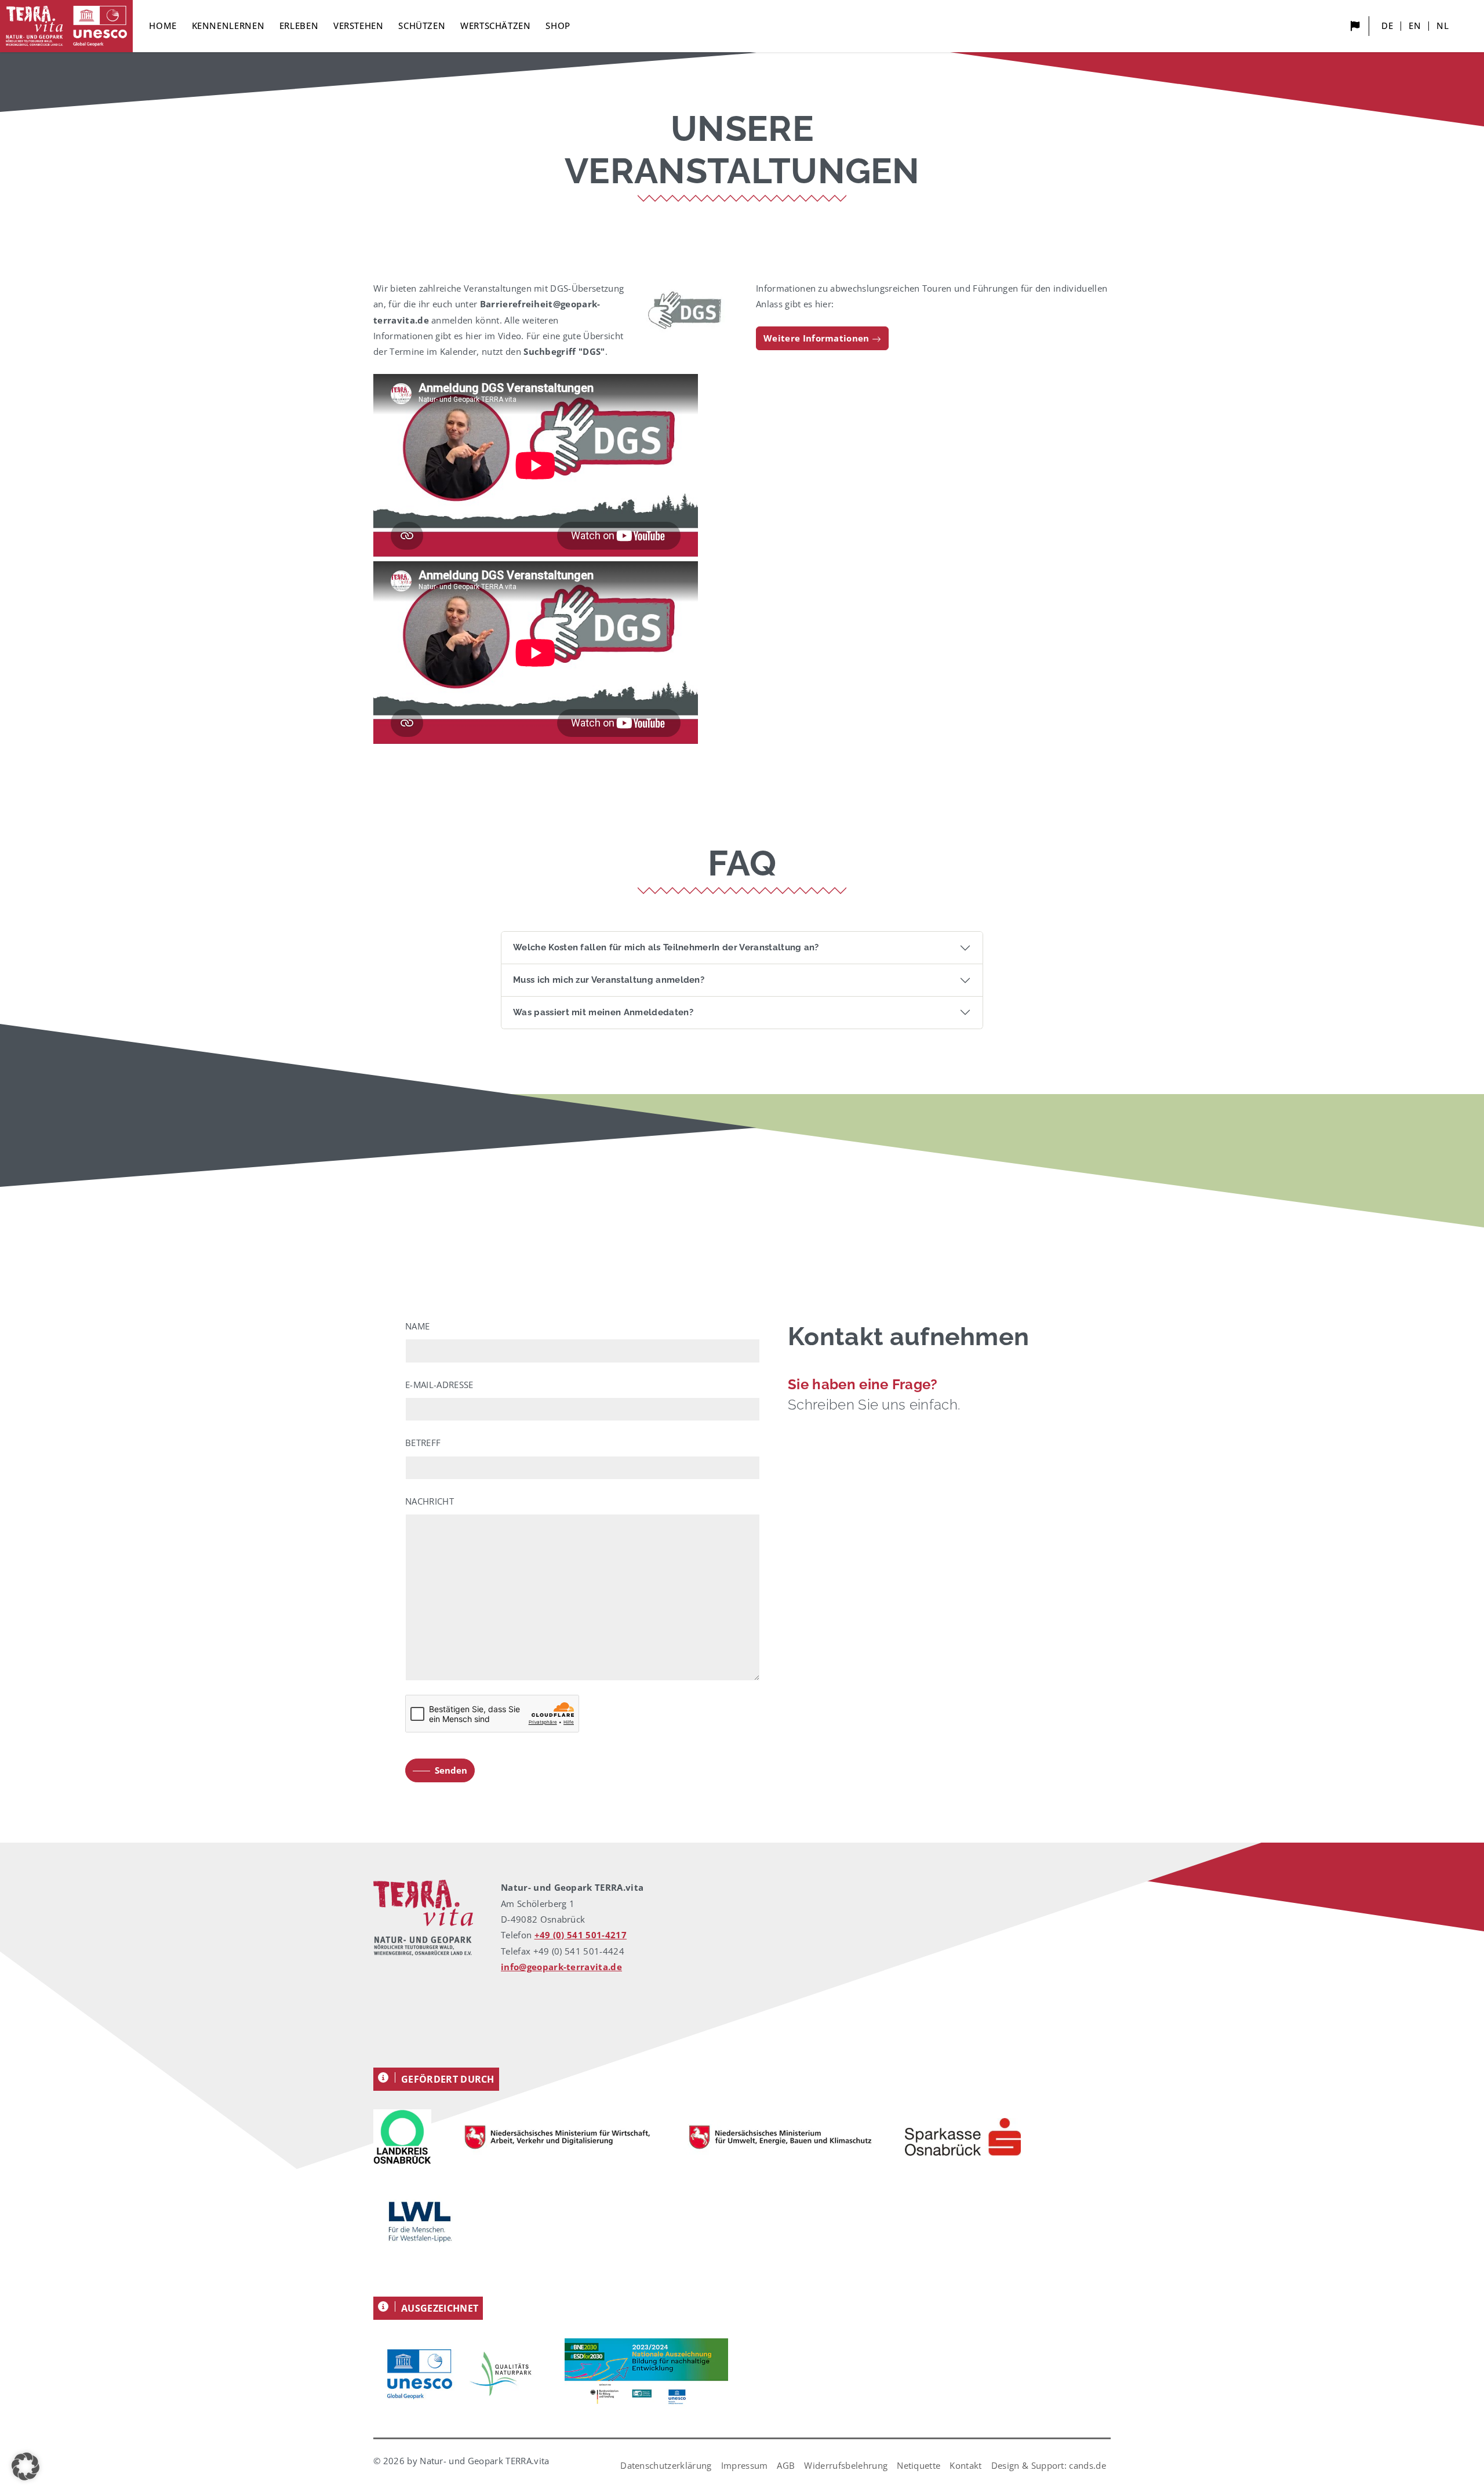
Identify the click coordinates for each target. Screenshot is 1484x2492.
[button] (26, 2466)
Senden (451, 1770)
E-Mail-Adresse (439, 1385)
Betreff (423, 1443)
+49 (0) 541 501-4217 (581, 1935)
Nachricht (430, 1501)
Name (417, 1326)
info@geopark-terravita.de (561, 1967)
